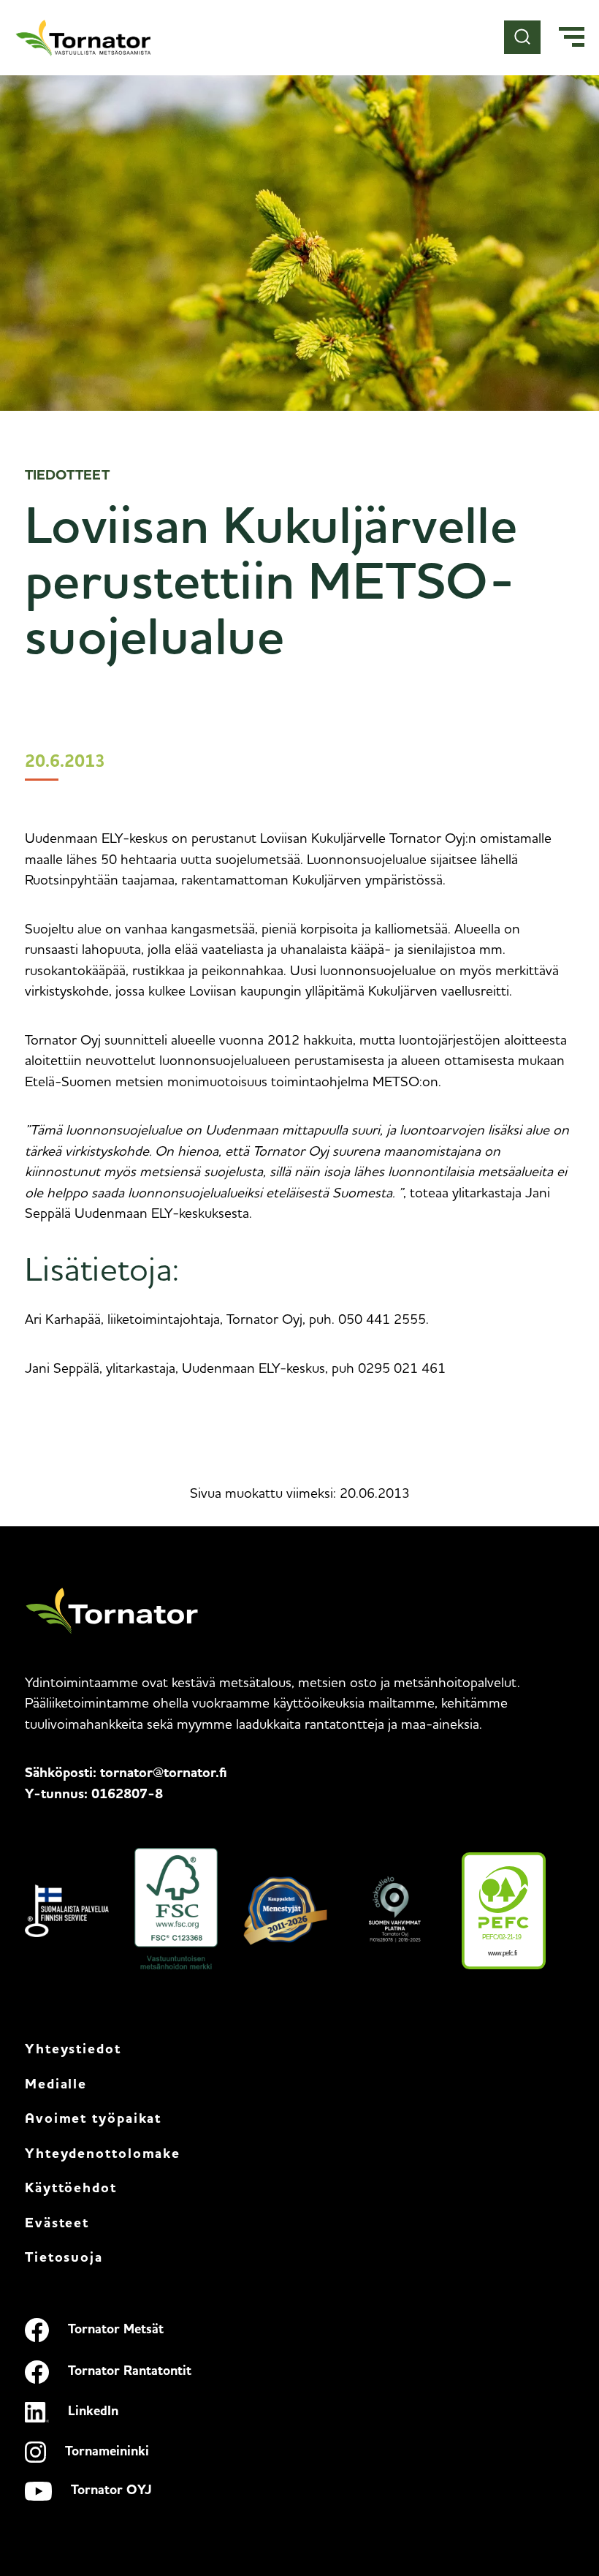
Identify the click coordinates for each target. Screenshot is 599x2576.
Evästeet (57, 2224)
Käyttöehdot (71, 2189)
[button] (572, 38)
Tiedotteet (67, 476)
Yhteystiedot (73, 2050)
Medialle (56, 2085)
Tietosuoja (64, 2258)
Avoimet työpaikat (93, 2119)
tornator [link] (164, 1774)
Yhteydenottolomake (103, 2155)
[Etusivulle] (84, 38)
